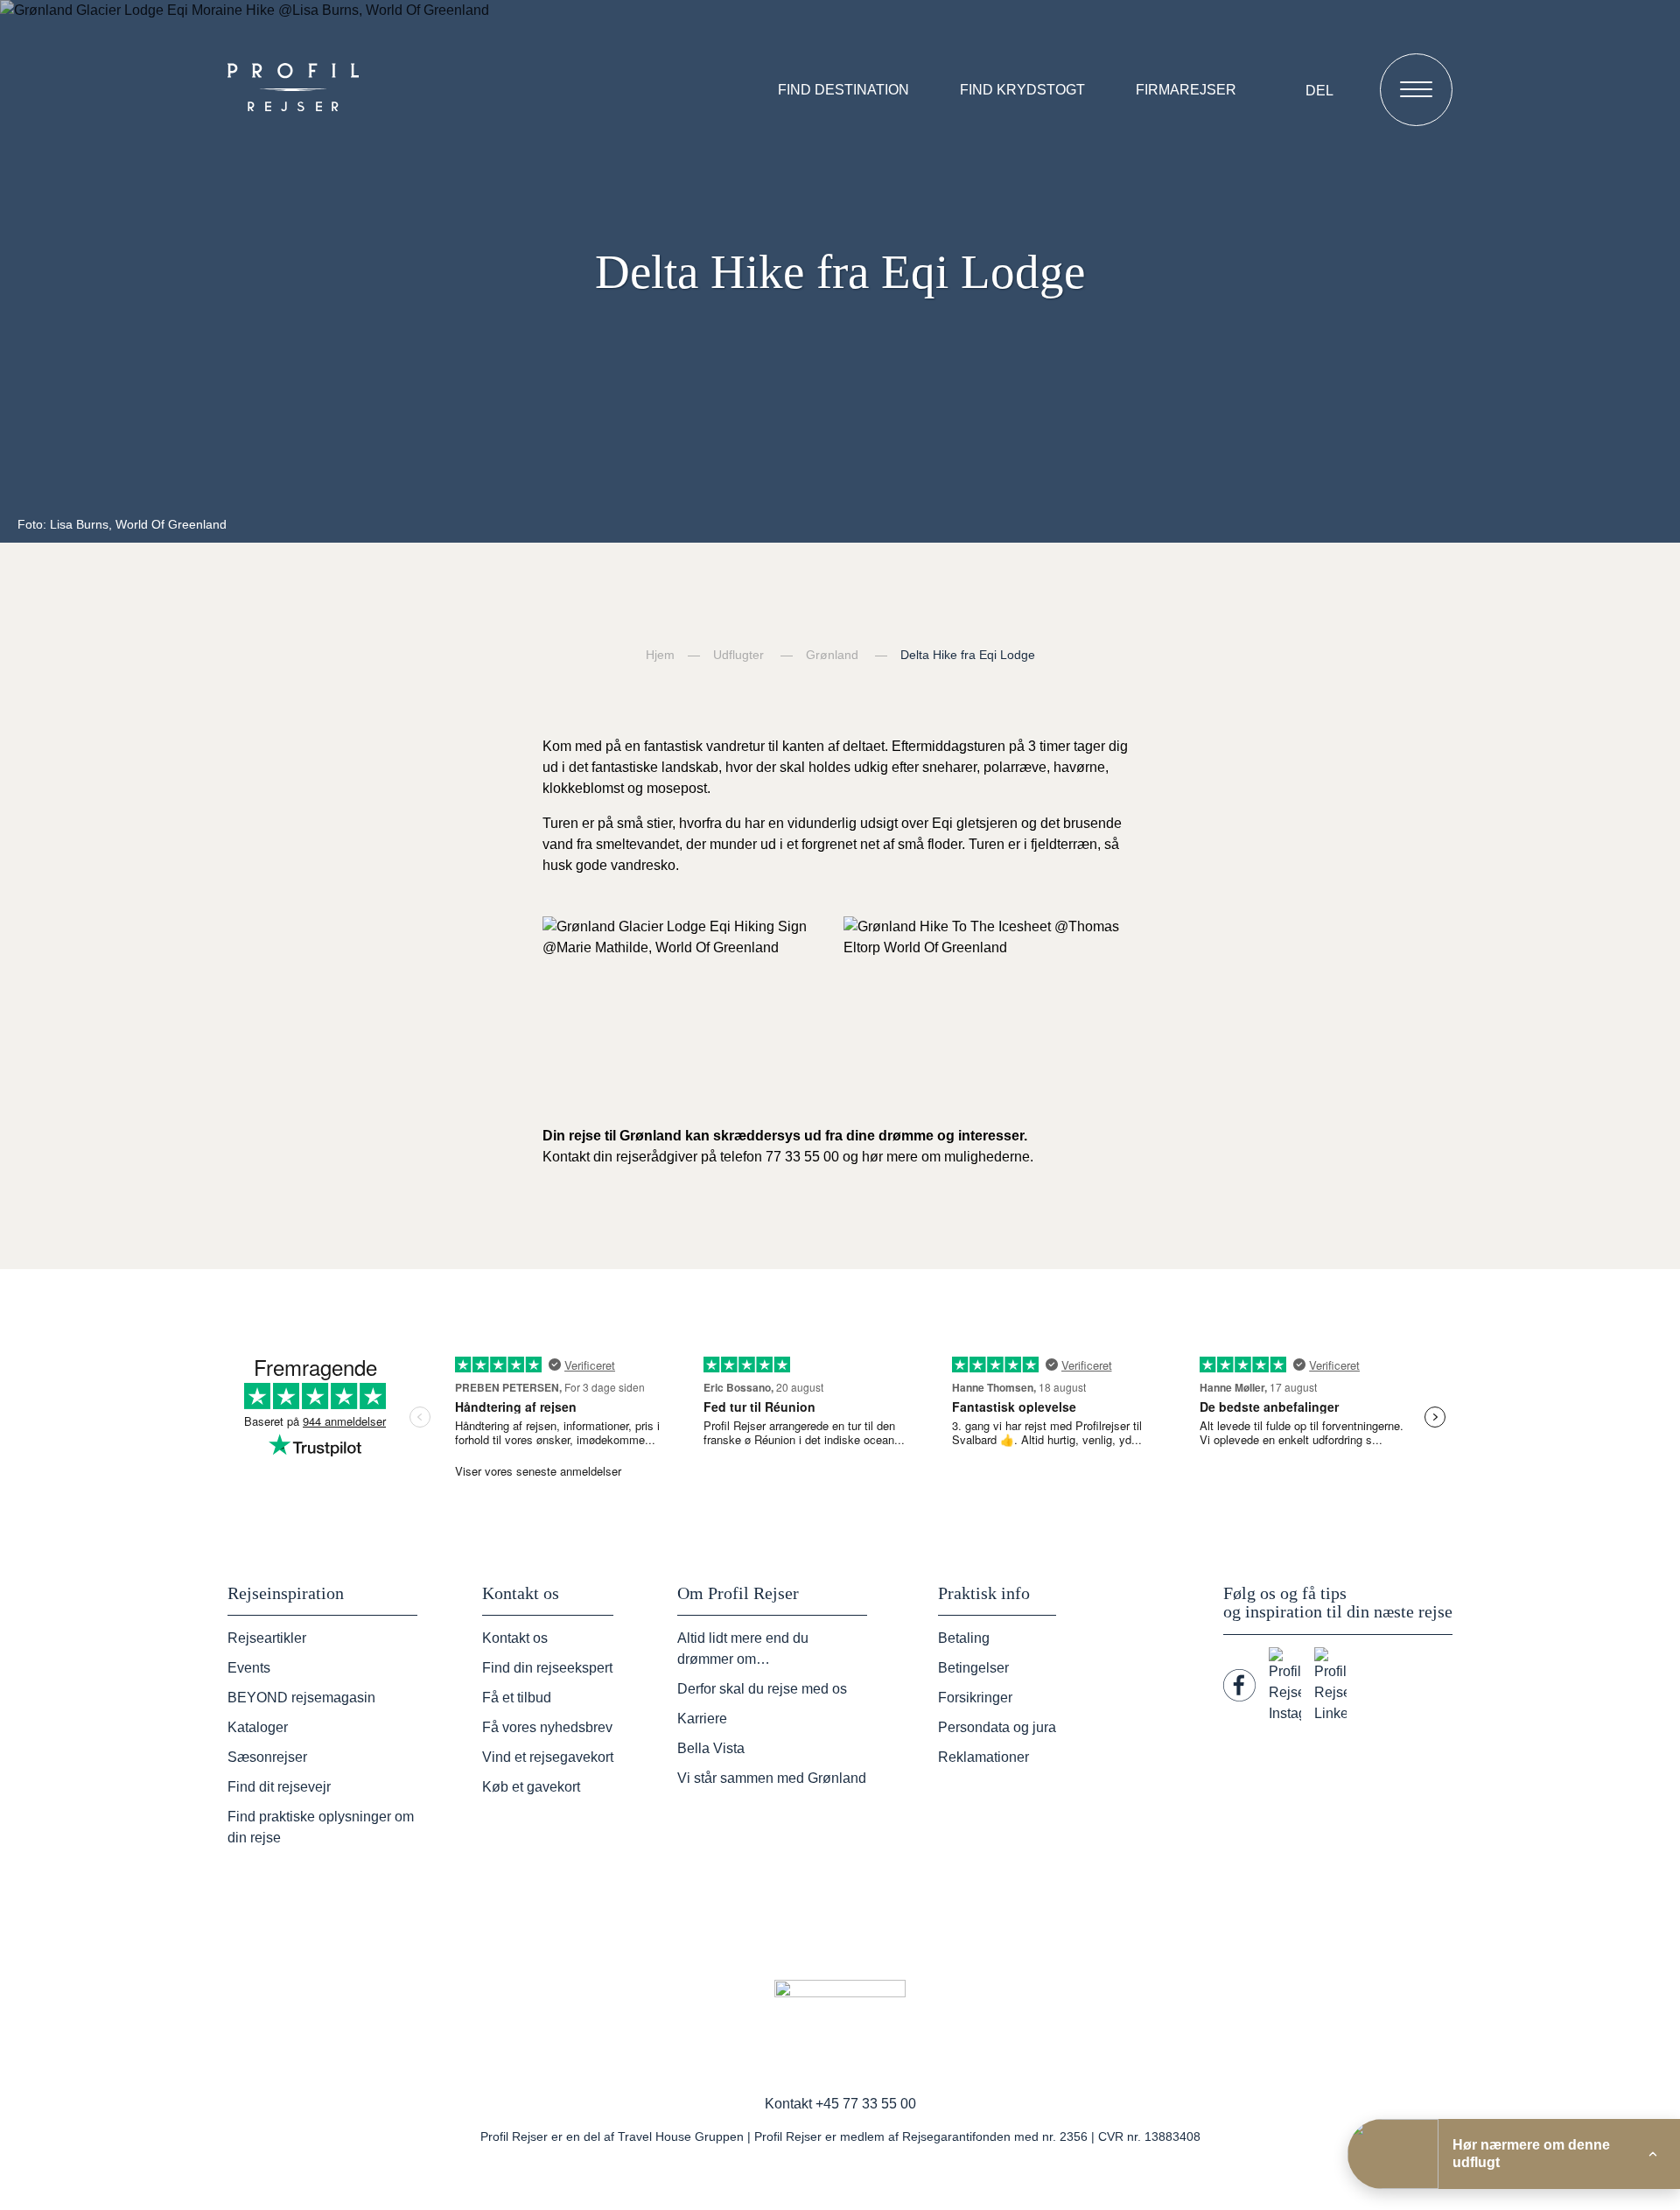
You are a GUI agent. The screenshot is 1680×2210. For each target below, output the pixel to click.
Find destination (843, 90)
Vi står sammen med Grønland (772, 1778)
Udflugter (738, 655)
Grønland (832, 655)
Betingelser (973, 1668)
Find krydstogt (1022, 90)
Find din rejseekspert (547, 1668)
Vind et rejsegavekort (548, 1757)
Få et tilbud (517, 1698)
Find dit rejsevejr (279, 1787)
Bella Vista (711, 1748)
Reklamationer (983, 1757)
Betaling (964, 1638)
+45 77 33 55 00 (866, 2104)
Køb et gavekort (531, 1787)
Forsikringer (975, 1698)
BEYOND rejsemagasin (301, 1698)
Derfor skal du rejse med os (762, 1689)
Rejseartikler (267, 1638)
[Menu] (1416, 90)
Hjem (660, 655)
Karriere (702, 1719)
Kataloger (258, 1727)
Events (249, 1668)
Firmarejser (1186, 90)
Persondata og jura (997, 1727)
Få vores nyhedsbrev (547, 1727)
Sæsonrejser (267, 1757)
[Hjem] (297, 89)
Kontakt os (515, 1638)
